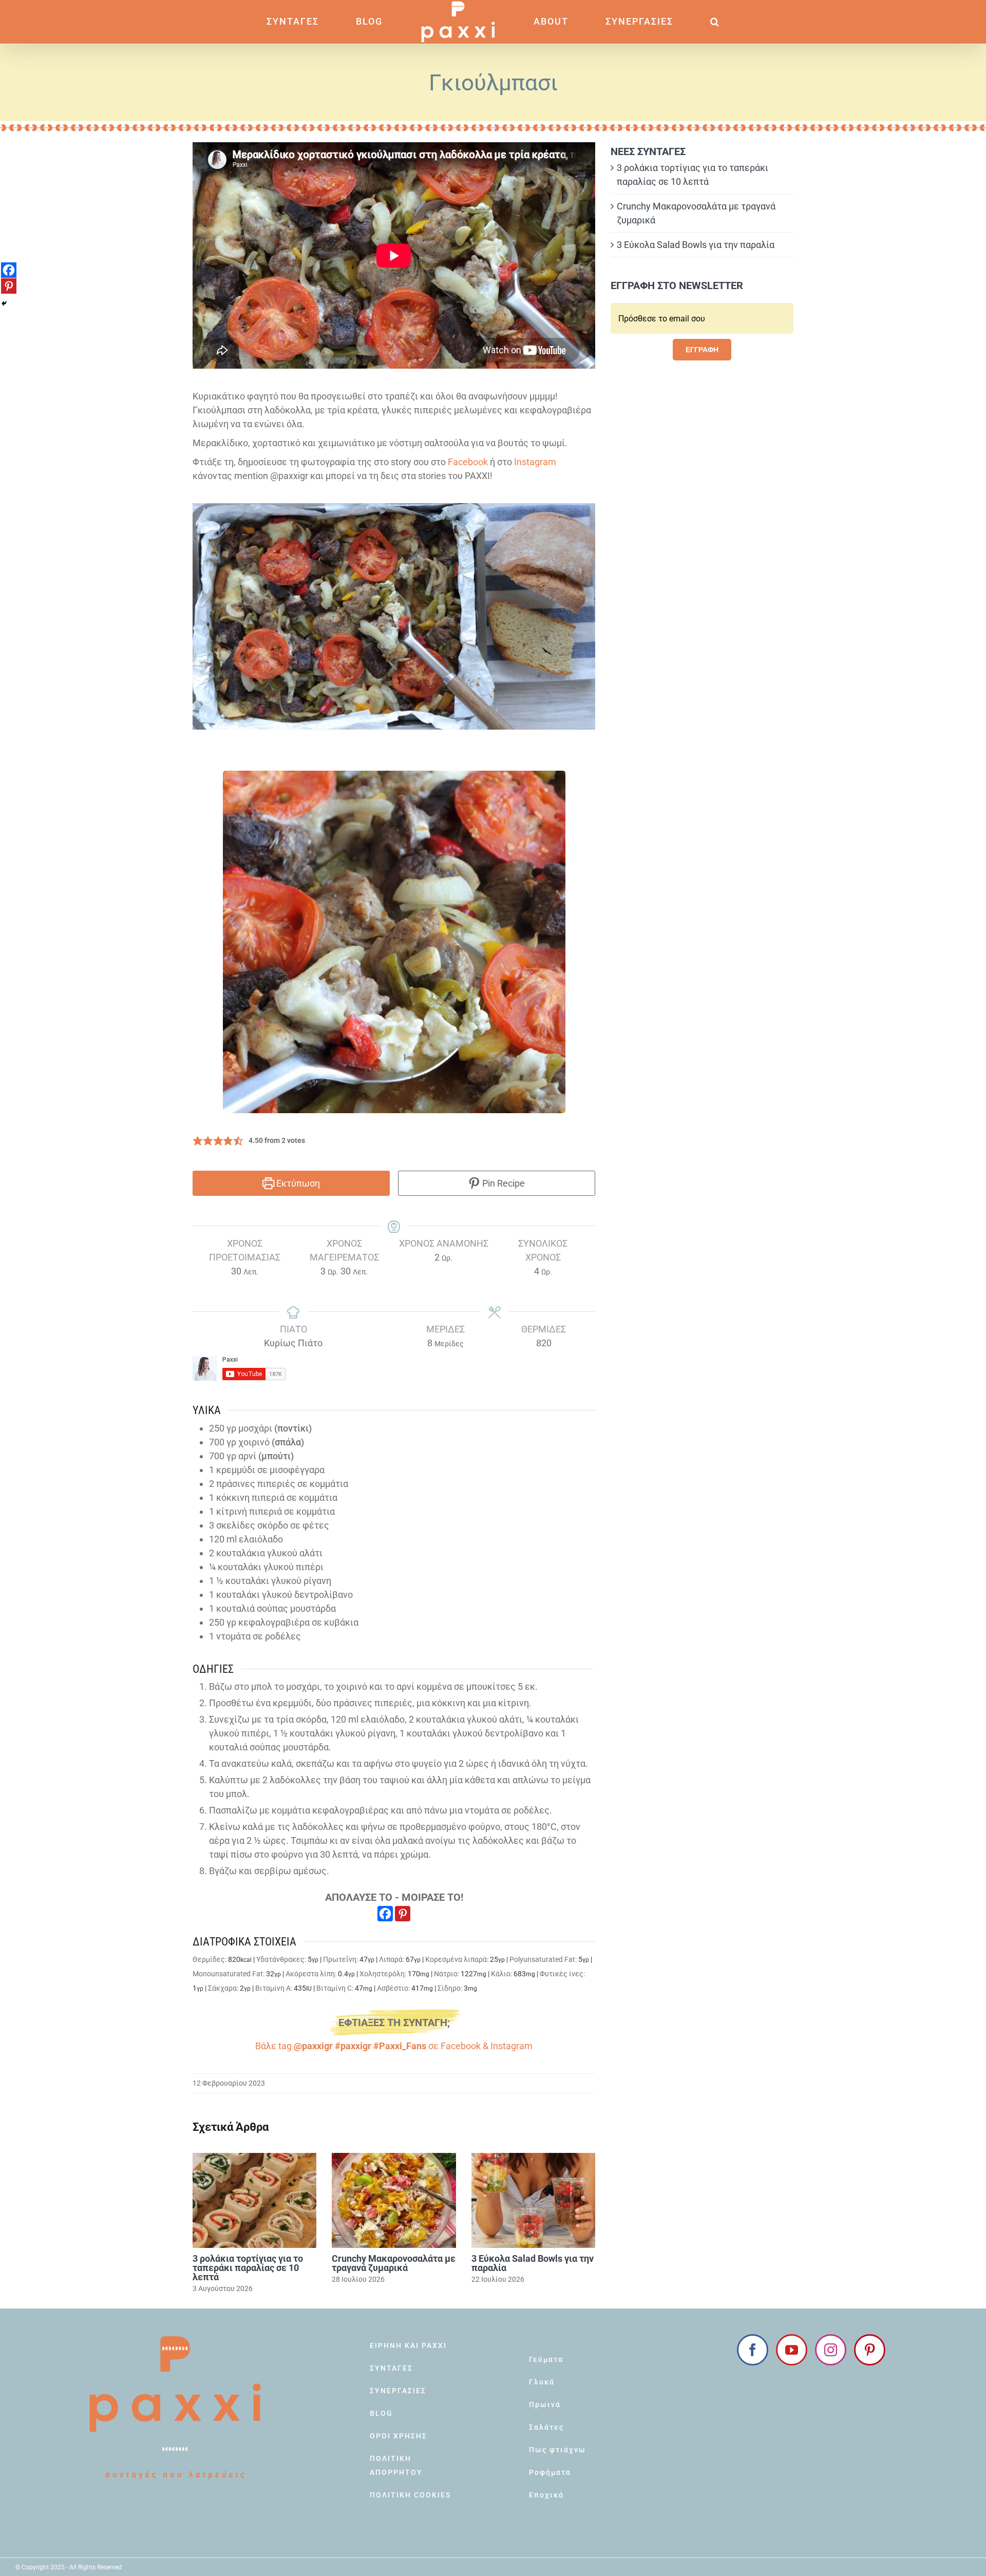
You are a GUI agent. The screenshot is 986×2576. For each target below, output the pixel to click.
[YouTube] (792, 2350)
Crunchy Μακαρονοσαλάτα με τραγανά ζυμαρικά (394, 2263)
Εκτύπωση (297, 1183)
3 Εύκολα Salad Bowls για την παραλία (533, 2263)
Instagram (535, 462)
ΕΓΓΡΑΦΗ (702, 350)
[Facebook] (385, 1914)
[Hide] (4, 303)
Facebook (468, 462)
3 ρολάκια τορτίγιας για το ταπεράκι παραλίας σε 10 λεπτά (248, 2268)
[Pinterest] (403, 1914)
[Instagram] (831, 2350)
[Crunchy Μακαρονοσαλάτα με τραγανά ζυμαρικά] (394, 2200)
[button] (660, 22)
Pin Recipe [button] (503, 1183)
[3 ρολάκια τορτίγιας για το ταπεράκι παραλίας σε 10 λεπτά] (254, 2200)
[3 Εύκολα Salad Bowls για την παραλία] (533, 2200)
